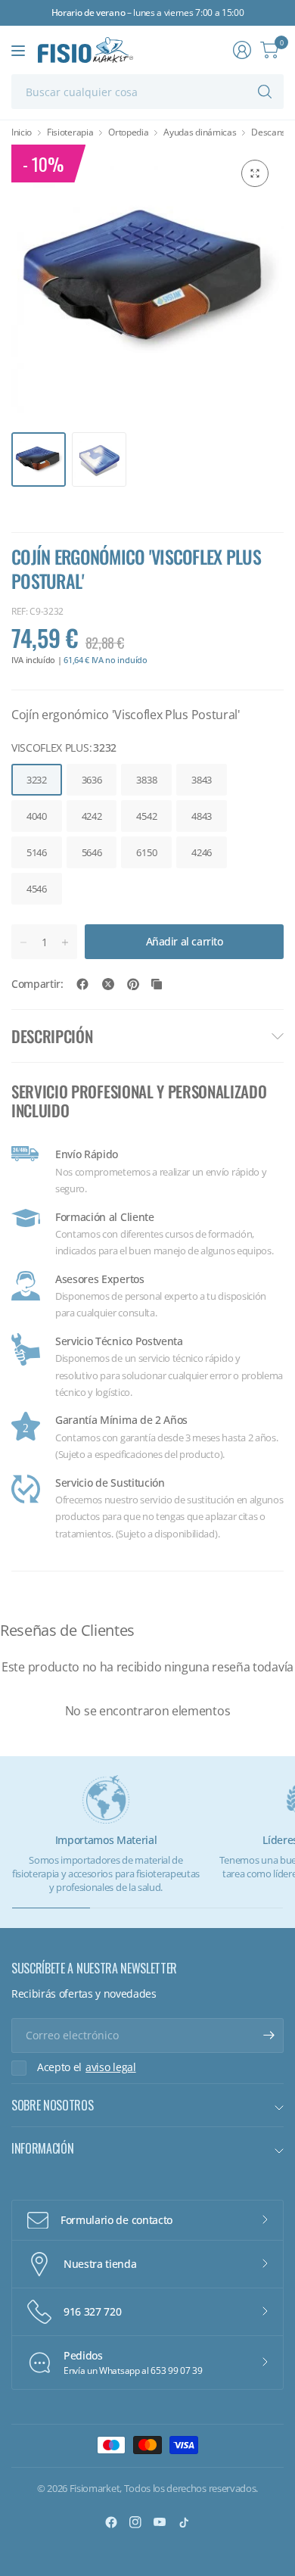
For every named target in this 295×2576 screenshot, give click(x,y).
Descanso (271, 132)
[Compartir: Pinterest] (133, 984)
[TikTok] (184, 2522)
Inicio (22, 132)
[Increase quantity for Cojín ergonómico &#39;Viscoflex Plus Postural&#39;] (65, 942)
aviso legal (110, 2067)
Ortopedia (128, 132)
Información (42, 2148)
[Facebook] (111, 2522)
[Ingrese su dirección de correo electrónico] (269, 2036)
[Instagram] (135, 2522)
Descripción (52, 1036)
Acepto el (87, 2067)
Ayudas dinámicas (200, 132)
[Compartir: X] (108, 984)
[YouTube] (160, 2522)
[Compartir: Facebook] (82, 984)
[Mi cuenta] (242, 50)
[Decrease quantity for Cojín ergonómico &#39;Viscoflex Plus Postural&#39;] (23, 942)
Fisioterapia (70, 132)
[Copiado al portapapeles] (157, 984)
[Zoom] (255, 173)
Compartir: (37, 984)
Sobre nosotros (53, 2105)
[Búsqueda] (265, 92)
